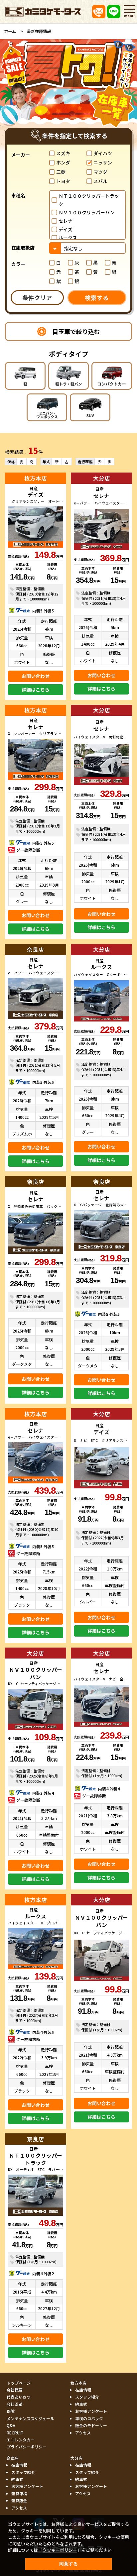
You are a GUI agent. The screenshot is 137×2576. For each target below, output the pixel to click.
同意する (68, 2564)
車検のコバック (89, 2418)
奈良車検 (19, 2493)
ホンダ (63, 162)
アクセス (83, 2433)
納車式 (81, 2404)
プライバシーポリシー (27, 2447)
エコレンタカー (21, 2440)
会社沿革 (15, 2404)
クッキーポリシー (60, 2550)
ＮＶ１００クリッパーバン (87, 212)
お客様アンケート (91, 2411)
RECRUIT (15, 2433)
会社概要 (15, 2390)
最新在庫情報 (39, 31)
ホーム (10, 31)
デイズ (66, 229)
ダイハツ (103, 153)
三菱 (61, 172)
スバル (100, 181)
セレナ (66, 221)
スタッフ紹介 (87, 2397)
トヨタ (63, 181)
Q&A (11, 2425)
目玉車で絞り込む (76, 331)
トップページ (19, 2383)
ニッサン (103, 162)
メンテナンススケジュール (30, 2418)
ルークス (68, 238)
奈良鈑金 (19, 2500)
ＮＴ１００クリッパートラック (89, 200)
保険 (11, 2411)
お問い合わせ (36, 676)
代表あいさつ (19, 2397)
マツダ (100, 172)
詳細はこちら (36, 690)
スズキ (63, 153)
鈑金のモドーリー (91, 2425)
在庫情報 (83, 2390)
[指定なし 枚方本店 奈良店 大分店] (87, 248)
